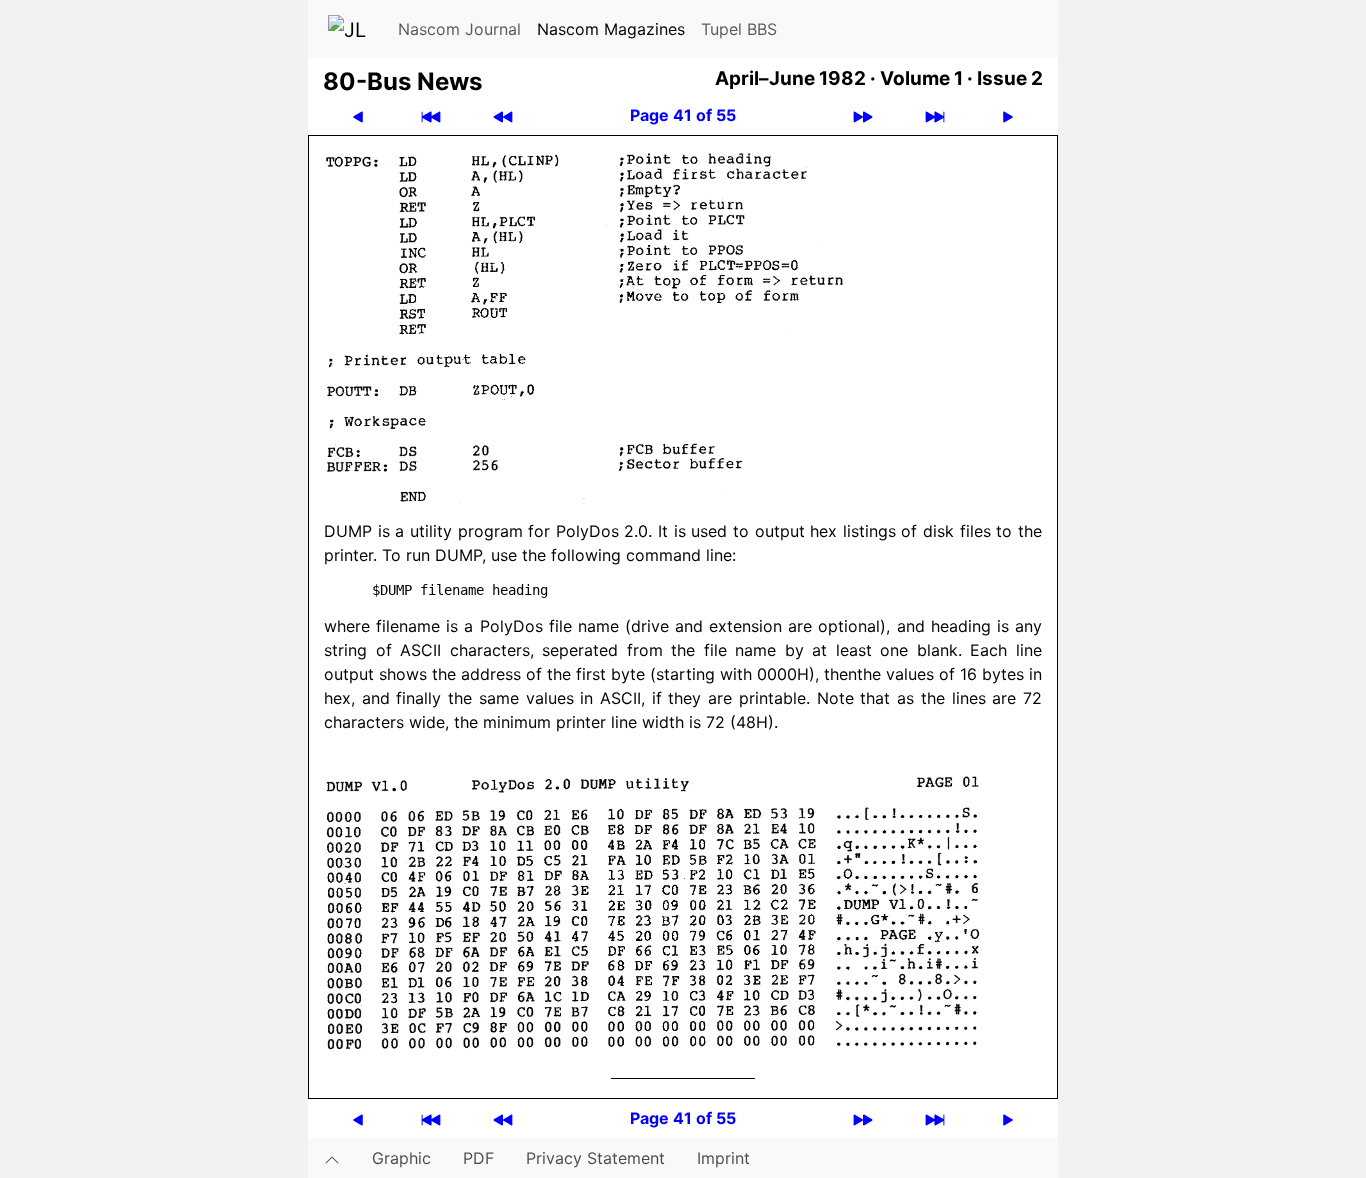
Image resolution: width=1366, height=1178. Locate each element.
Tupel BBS (739, 29)
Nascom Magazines (611, 29)
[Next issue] (863, 115)
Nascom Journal (459, 29)
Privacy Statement (595, 1158)
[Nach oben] (332, 1158)
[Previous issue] (503, 115)
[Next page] (1008, 115)
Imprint (723, 1158)
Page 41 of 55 (683, 115)
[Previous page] (358, 115)
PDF (478, 1158)
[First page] (431, 115)
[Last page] (935, 115)
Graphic (401, 1158)
